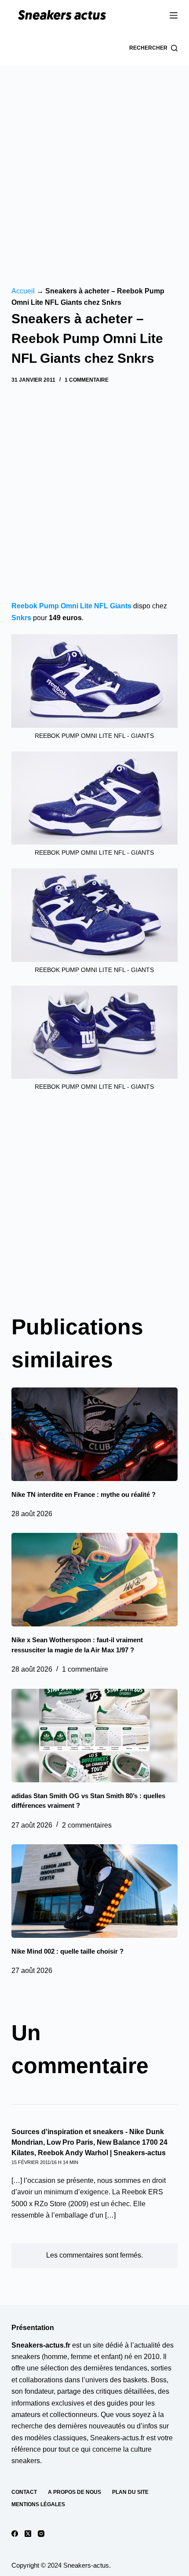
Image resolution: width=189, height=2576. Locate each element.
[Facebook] (15, 2534)
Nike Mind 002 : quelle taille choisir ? (67, 1951)
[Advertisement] (94, 165)
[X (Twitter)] (28, 2534)
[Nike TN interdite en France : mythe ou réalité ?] (94, 1434)
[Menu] (174, 15)
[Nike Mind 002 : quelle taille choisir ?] (94, 1891)
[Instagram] (41, 2534)
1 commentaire (87, 380)
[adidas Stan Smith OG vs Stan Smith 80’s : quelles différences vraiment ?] (94, 1736)
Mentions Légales (38, 2504)
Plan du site (130, 2492)
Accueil (23, 291)
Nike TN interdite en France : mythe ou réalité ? (84, 1494)
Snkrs (21, 618)
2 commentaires (87, 1825)
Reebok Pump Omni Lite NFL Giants (71, 606)
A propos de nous (75, 2492)
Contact (24, 2492)
